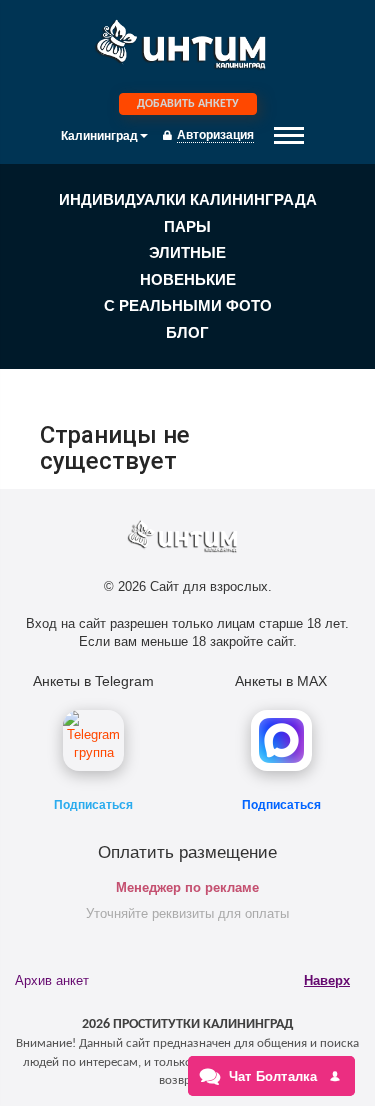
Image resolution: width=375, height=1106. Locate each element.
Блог (187, 332)
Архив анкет (52, 980)
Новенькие (188, 279)
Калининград (99, 136)
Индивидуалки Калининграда (188, 199)
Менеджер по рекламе (187, 887)
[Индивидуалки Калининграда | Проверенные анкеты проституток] (188, 49)
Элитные (187, 252)
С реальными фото (188, 305)
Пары (187, 226)
